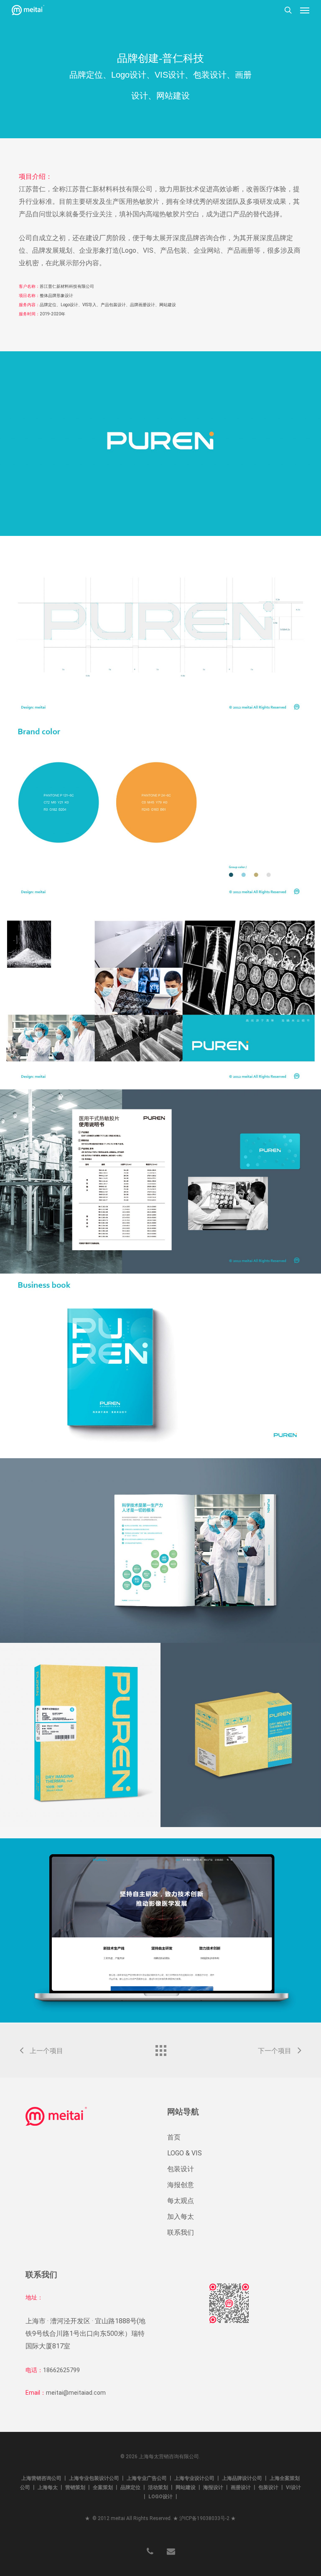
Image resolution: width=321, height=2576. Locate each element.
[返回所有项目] (160, 2048)
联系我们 (181, 2232)
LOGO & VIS (185, 2153)
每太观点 (181, 2201)
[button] (305, 10)
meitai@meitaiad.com (76, 2393)
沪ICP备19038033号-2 (204, 2518)
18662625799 (61, 2370)
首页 (174, 2137)
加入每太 (181, 2217)
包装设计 (181, 2169)
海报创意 (181, 2185)
